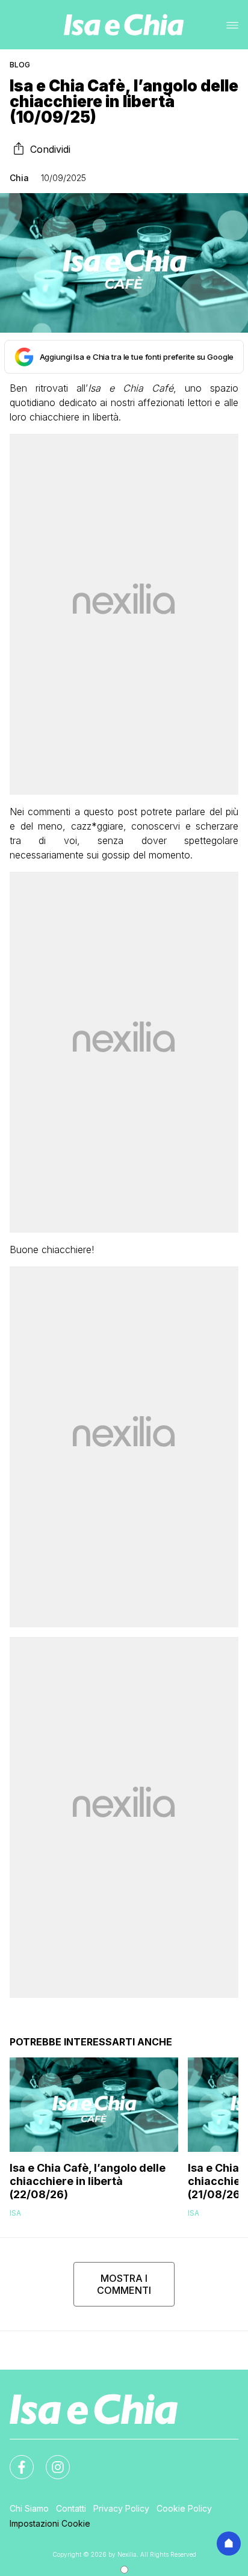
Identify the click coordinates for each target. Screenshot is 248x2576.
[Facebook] (14, 2460)
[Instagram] (51, 2460)
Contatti (71, 2508)
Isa (15, 2213)
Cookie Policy (184, 2508)
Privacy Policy (121, 2508)
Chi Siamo (29, 2508)
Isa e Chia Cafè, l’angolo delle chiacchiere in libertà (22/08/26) (88, 2181)
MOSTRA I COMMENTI (124, 2284)
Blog (20, 65)
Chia (19, 178)
